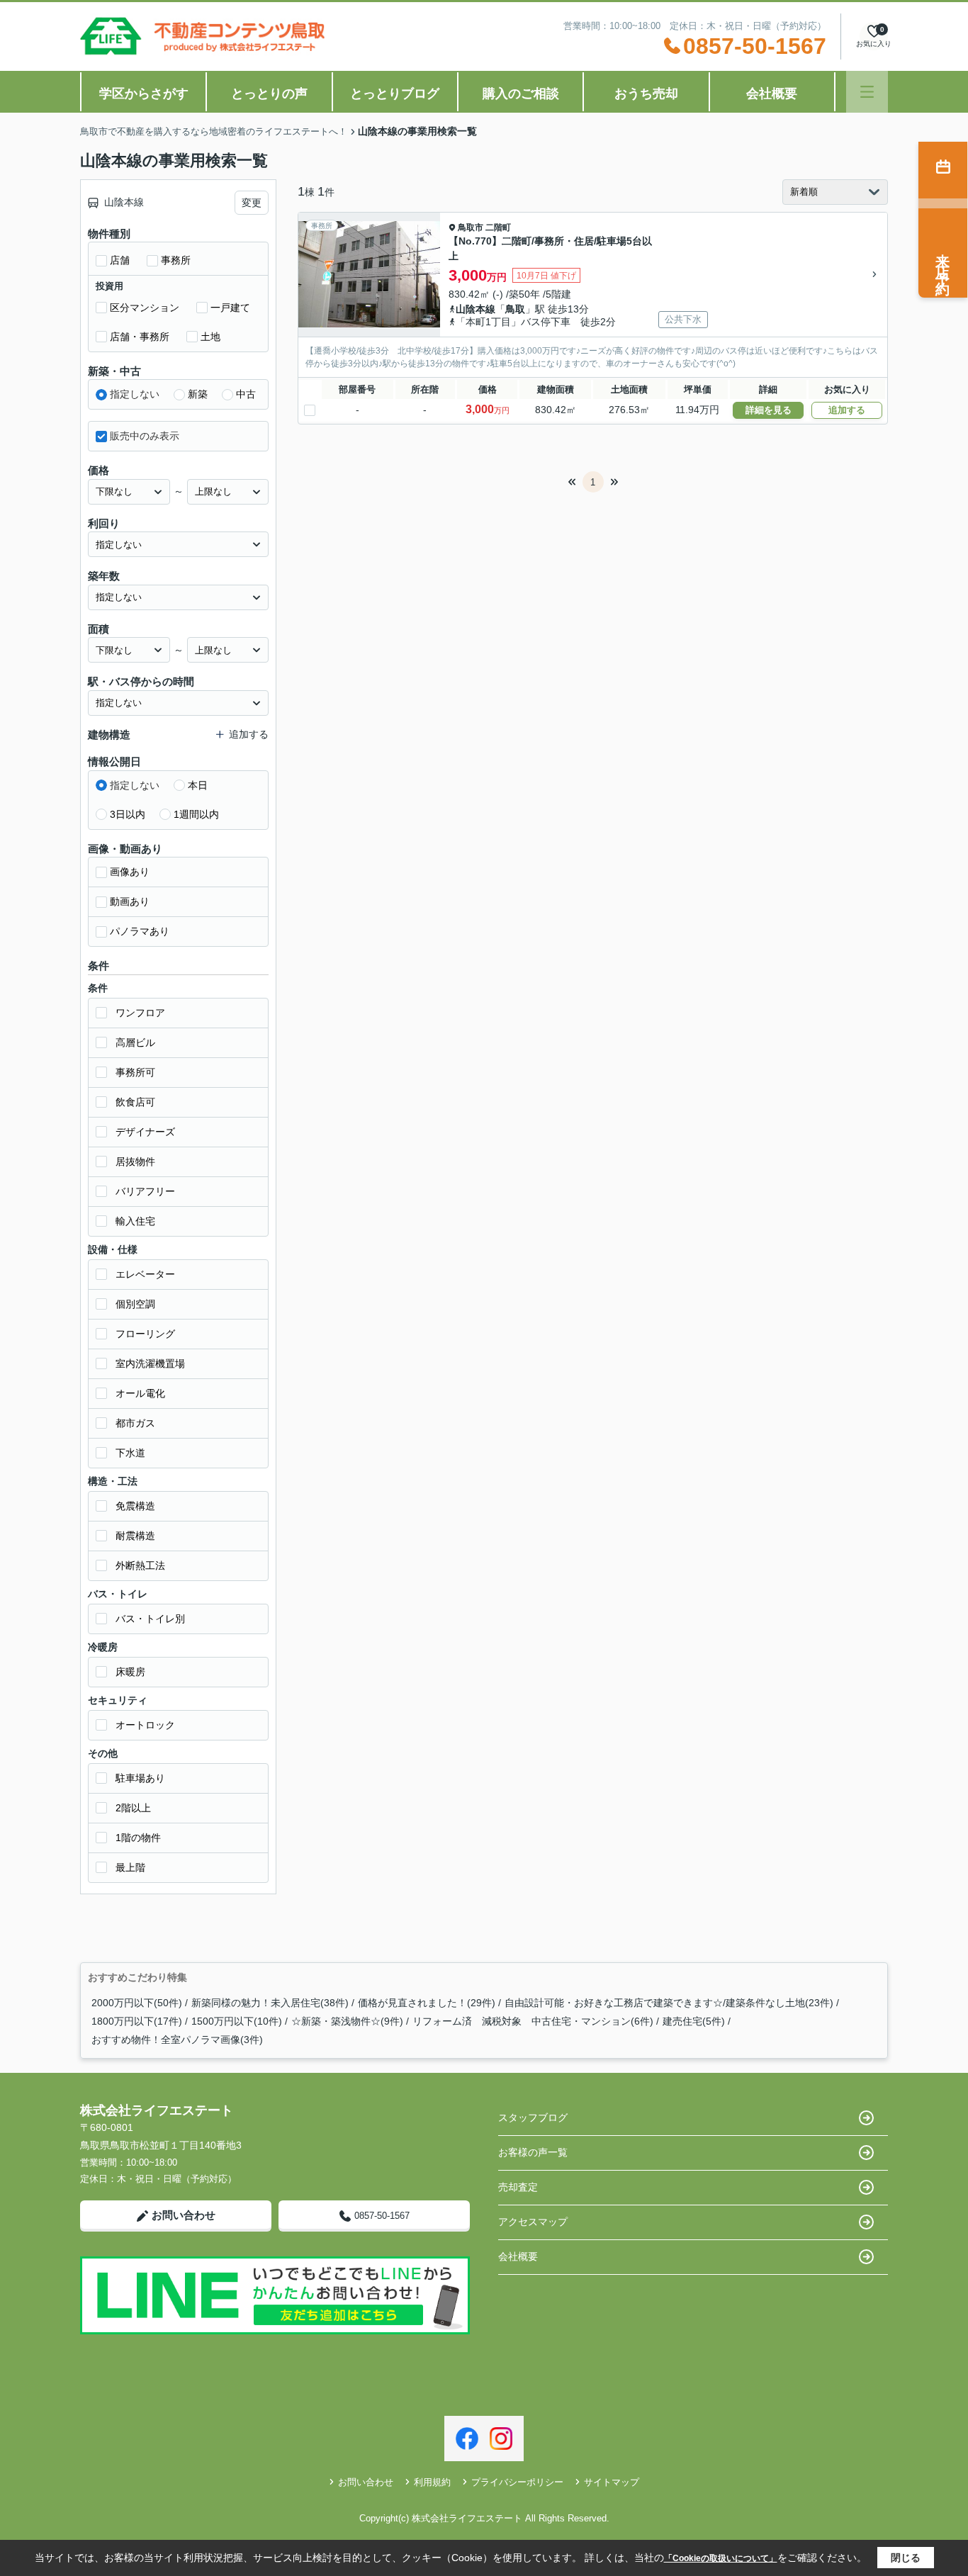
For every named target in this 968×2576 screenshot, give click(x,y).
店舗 (120, 260)
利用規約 (432, 2482)
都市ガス (135, 1423)
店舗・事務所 (140, 337)
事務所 (176, 260)
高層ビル (135, 1042)
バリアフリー (145, 1191)
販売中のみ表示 (145, 436)
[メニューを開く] (867, 92)
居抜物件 (135, 1162)
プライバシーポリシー (517, 2482)
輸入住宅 (135, 1221)
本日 (198, 785)
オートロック (145, 1725)
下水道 (130, 1453)
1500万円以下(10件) (237, 2021)
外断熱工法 (140, 1565)
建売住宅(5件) (694, 2021)
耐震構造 (135, 1536)
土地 (210, 337)
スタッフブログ (533, 2117)
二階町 (498, 227)
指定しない (135, 394)
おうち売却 (646, 94)
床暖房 (130, 1672)
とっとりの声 (269, 94)
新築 (198, 394)
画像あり (130, 872)
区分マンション (145, 308)
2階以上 (133, 1808)
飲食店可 (135, 1102)
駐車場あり (140, 1778)
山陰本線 (475, 309)
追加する (847, 410)
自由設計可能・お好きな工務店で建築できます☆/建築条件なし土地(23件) (669, 2003)
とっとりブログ (395, 94)
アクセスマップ (533, 2222)
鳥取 (515, 309)
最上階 (130, 1867)
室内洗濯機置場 (150, 1363)
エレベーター (145, 1274)
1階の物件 (138, 1838)
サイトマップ (612, 2482)
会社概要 (772, 94)
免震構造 (135, 1506)
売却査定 (518, 2187)
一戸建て (230, 308)
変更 (252, 203)
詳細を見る (769, 410)
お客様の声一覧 (533, 2152)
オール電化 (140, 1393)
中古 (246, 394)
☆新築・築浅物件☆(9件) (347, 2021)
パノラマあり (140, 931)
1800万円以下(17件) (137, 2021)
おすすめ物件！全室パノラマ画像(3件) (177, 2040)
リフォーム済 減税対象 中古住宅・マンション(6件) (533, 2021)
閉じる (906, 2558)
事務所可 (135, 1072)
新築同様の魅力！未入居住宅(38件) (270, 2003)
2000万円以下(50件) (137, 2003)
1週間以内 (196, 814)
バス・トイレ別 (150, 1619)
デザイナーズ (145, 1132)
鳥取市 (471, 227)
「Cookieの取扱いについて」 (721, 2558)
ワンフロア (140, 1013)
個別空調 (135, 1304)
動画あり (130, 901)
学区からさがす (144, 94)
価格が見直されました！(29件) (427, 2003)
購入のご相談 (521, 94)
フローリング (145, 1334)
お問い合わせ (184, 2215)
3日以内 (128, 814)
